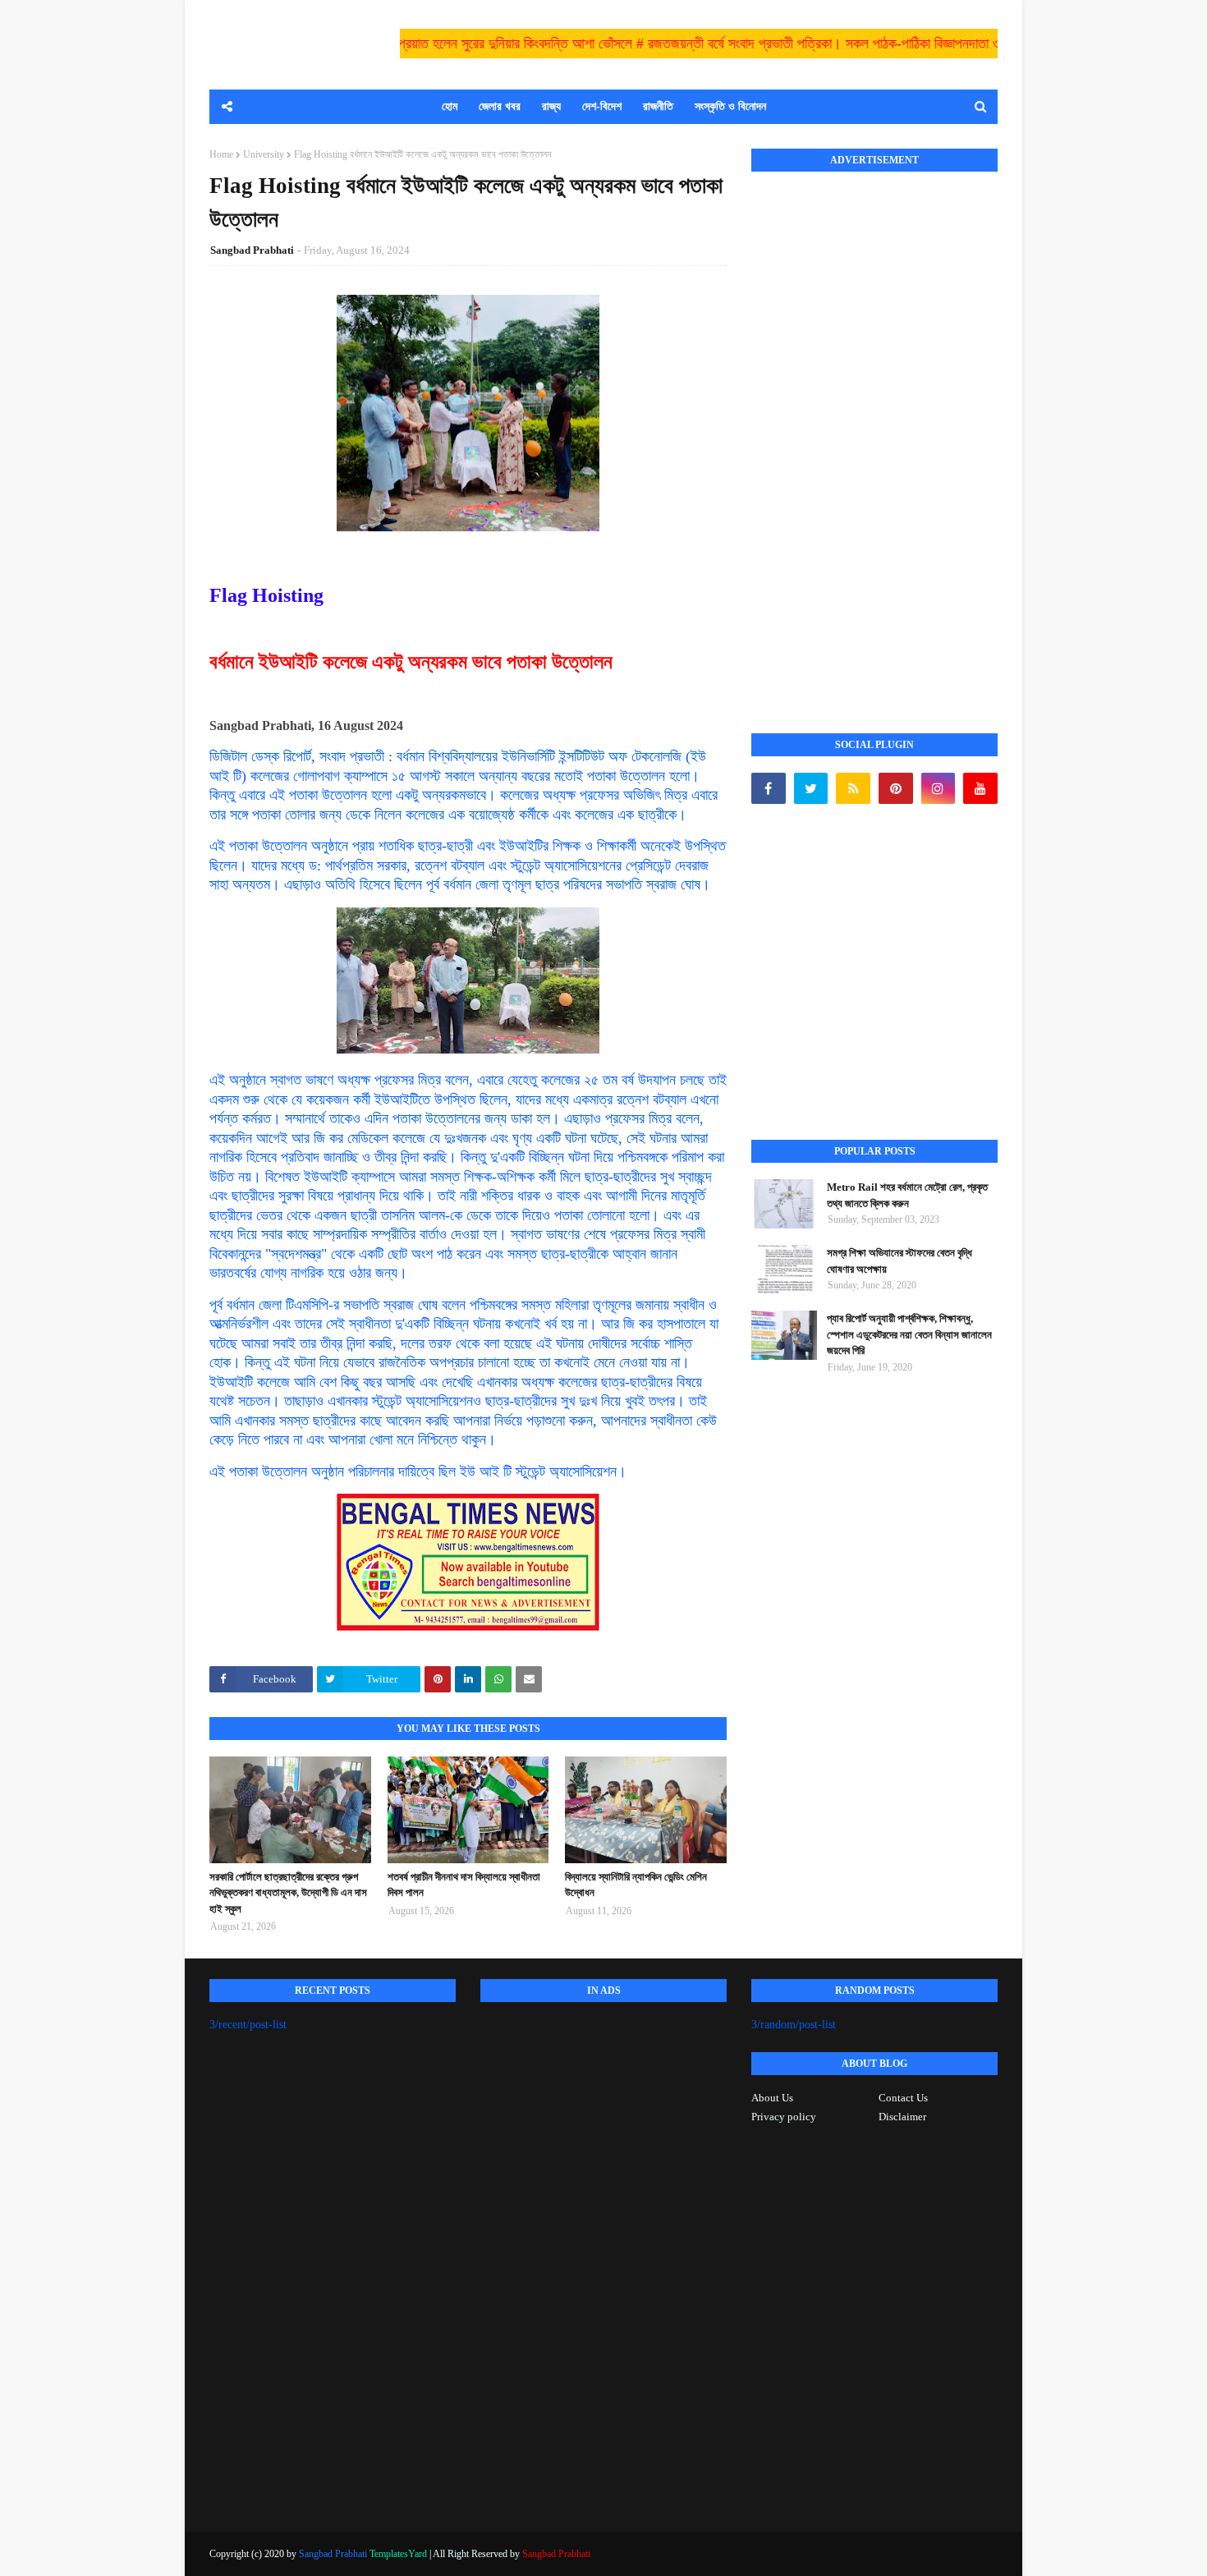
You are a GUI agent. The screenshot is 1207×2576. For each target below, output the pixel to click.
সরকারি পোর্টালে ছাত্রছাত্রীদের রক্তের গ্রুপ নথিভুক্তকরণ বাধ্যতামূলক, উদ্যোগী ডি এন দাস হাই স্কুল (288, 1893)
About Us (772, 2098)
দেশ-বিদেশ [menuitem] (602, 106)
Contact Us (903, 2098)
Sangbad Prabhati (252, 250)
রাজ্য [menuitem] (551, 106)
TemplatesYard (398, 2554)
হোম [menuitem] (450, 106)
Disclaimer (902, 2117)
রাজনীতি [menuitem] (658, 106)
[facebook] (769, 788)
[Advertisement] (874, 434)
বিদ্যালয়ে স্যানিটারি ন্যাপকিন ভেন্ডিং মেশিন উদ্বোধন (636, 1885)
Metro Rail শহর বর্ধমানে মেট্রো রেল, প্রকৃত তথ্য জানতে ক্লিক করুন (907, 1195)
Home (221, 154)
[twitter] (811, 788)
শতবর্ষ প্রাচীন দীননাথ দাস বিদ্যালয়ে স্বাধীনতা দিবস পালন (464, 1885)
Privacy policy (784, 2117)
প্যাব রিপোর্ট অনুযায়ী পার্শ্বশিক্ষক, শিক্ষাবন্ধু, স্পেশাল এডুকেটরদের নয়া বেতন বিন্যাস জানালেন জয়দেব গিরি (909, 1334)
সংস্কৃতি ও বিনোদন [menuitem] (730, 106)
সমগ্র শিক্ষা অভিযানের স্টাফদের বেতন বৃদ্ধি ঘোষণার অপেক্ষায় (900, 1261)
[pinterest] (896, 788)
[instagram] (939, 788)
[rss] (853, 788)
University (264, 154)
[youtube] (980, 788)
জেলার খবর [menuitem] (500, 106)
